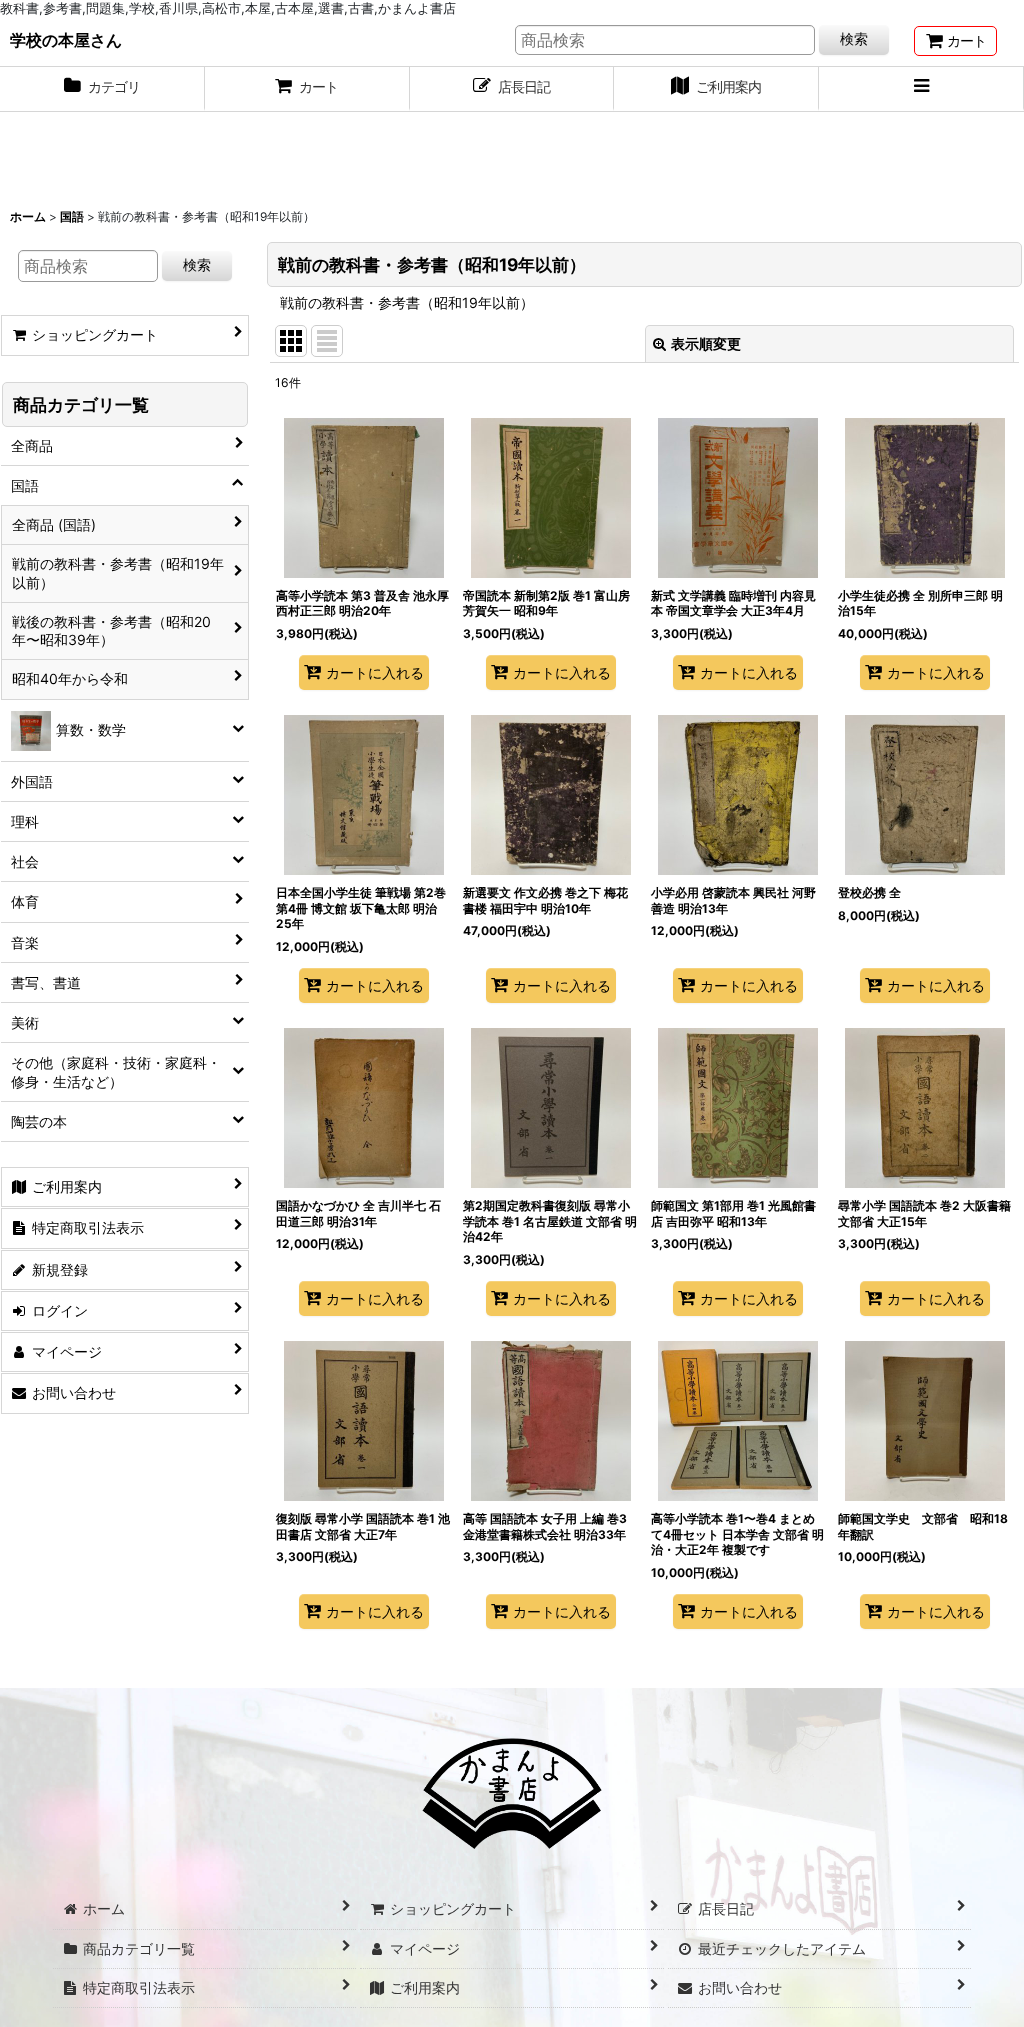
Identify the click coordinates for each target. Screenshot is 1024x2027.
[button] (921, 89)
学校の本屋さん (66, 40)
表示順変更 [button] (706, 343)
